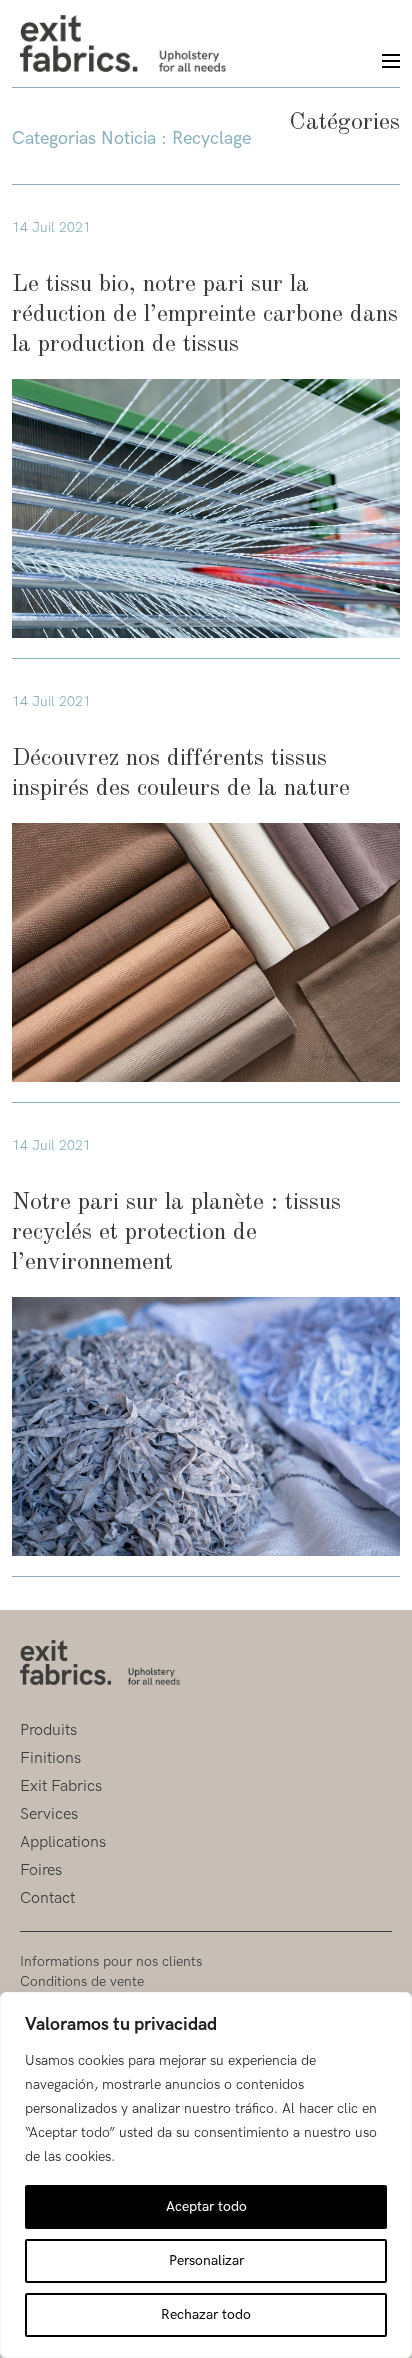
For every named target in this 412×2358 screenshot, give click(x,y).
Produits (48, 1730)
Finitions (50, 1758)
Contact (47, 1898)
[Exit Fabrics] (123, 43)
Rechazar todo (206, 2314)
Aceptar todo (206, 2206)
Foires (41, 1870)
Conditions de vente (82, 1981)
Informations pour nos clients (111, 1961)
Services (49, 1814)
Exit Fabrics (61, 1786)
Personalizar (206, 2260)
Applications (63, 1842)
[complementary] (206, 2175)
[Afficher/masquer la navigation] (382, 62)
